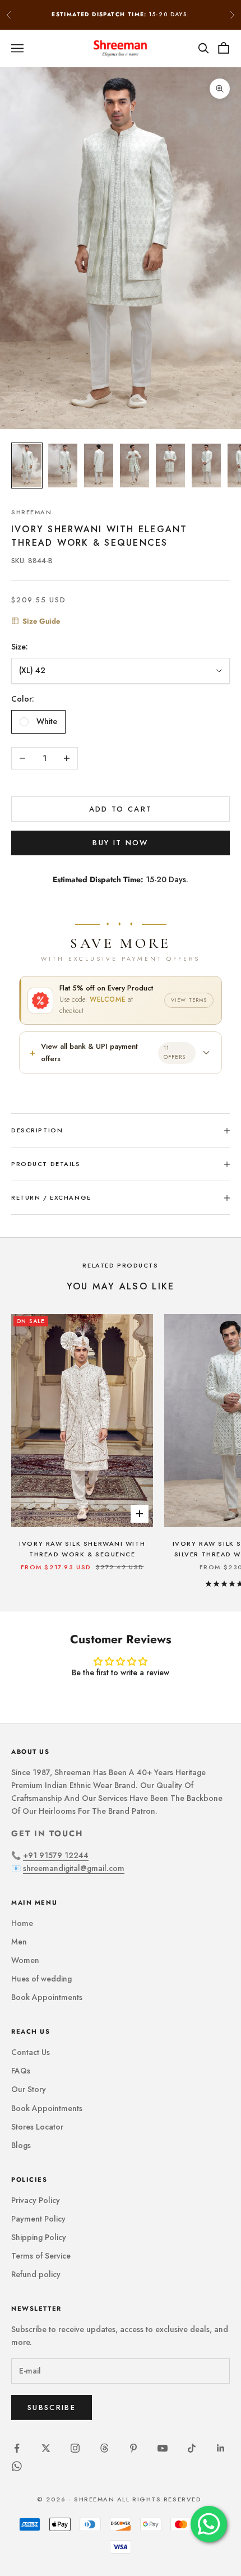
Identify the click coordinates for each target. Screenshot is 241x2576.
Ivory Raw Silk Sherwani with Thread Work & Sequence (82, 1549)
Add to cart (121, 809)
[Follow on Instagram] (75, 2448)
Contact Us (31, 2052)
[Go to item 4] (135, 466)
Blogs (21, 2145)
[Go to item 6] (206, 466)
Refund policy (36, 2274)
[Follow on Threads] (104, 2448)
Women (25, 1960)
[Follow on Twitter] (46, 2448)
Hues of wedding (41, 1979)
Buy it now (120, 843)
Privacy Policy (36, 2200)
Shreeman (32, 512)
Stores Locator (37, 2127)
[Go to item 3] (99, 466)
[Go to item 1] (27, 466)
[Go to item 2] (63, 466)
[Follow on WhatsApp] (17, 2466)
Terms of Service (41, 2256)
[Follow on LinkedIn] (221, 2448)
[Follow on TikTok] (192, 2448)
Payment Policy (38, 2219)
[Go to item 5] (170, 466)
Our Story (29, 2089)
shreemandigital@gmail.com (74, 1868)
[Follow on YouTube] (163, 2448)
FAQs (21, 2071)
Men (19, 1942)
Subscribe (52, 2407)
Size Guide (41, 621)
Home (22, 1923)
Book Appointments (47, 1997)
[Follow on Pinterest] (133, 2448)
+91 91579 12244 (56, 1855)
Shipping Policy (39, 2237)
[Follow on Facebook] (17, 2448)
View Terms (189, 1000)
